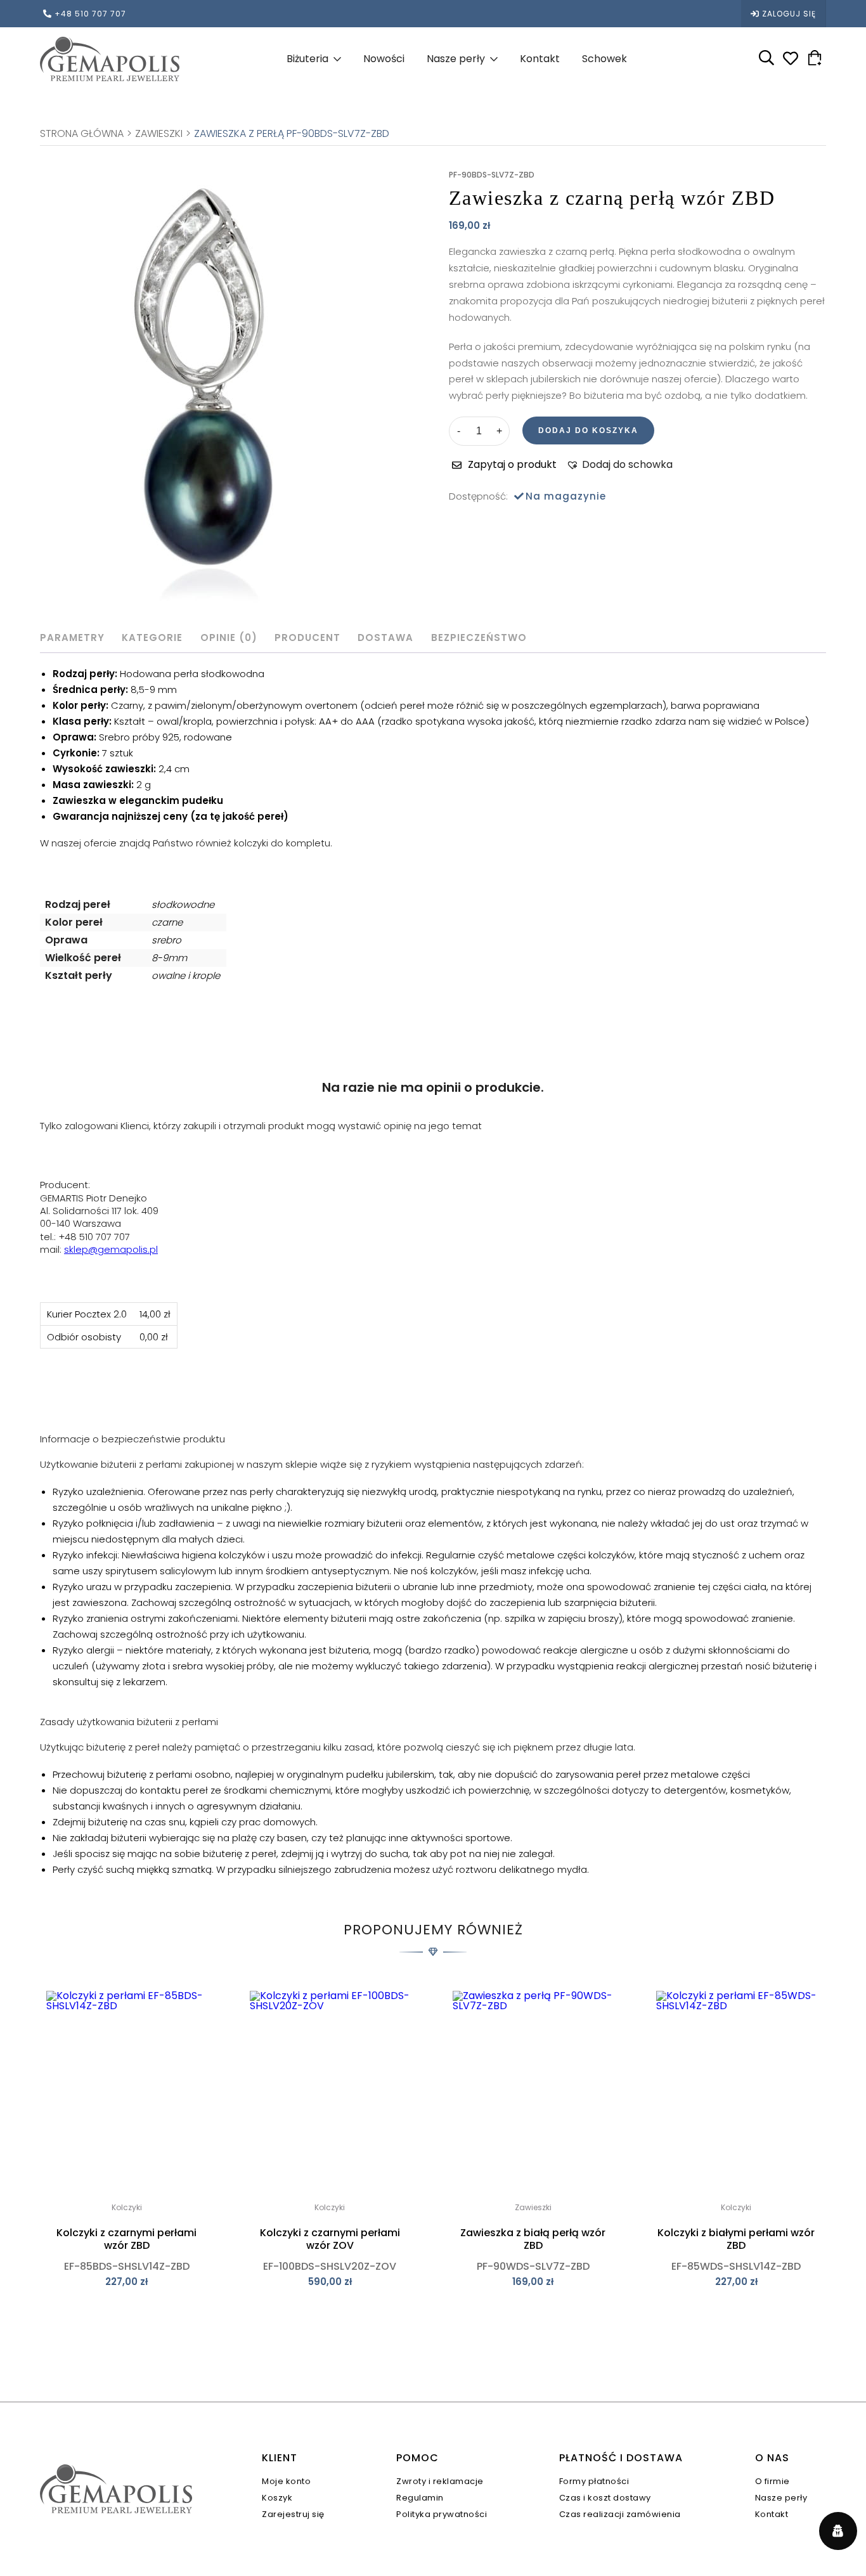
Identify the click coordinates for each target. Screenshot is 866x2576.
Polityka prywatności (442, 2514)
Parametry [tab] (72, 638)
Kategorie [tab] (152, 638)
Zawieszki (159, 134)
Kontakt (540, 59)
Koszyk (277, 2498)
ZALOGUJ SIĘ (789, 14)
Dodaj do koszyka (588, 430)
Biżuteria (307, 59)
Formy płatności (594, 2481)
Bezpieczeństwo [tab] (479, 638)
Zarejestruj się (293, 2514)
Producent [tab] (307, 638)
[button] (619, 465)
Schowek (604, 59)
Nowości (384, 59)
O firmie (772, 2481)
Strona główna (82, 134)
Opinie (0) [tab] (229, 638)
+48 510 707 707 (90, 14)
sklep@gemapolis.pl (111, 1249)
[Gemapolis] (110, 59)
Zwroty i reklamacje (440, 2481)
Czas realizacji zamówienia (620, 2514)
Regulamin (420, 2498)
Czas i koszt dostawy (605, 2498)
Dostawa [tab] (385, 638)
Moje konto (286, 2481)
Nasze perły (456, 59)
